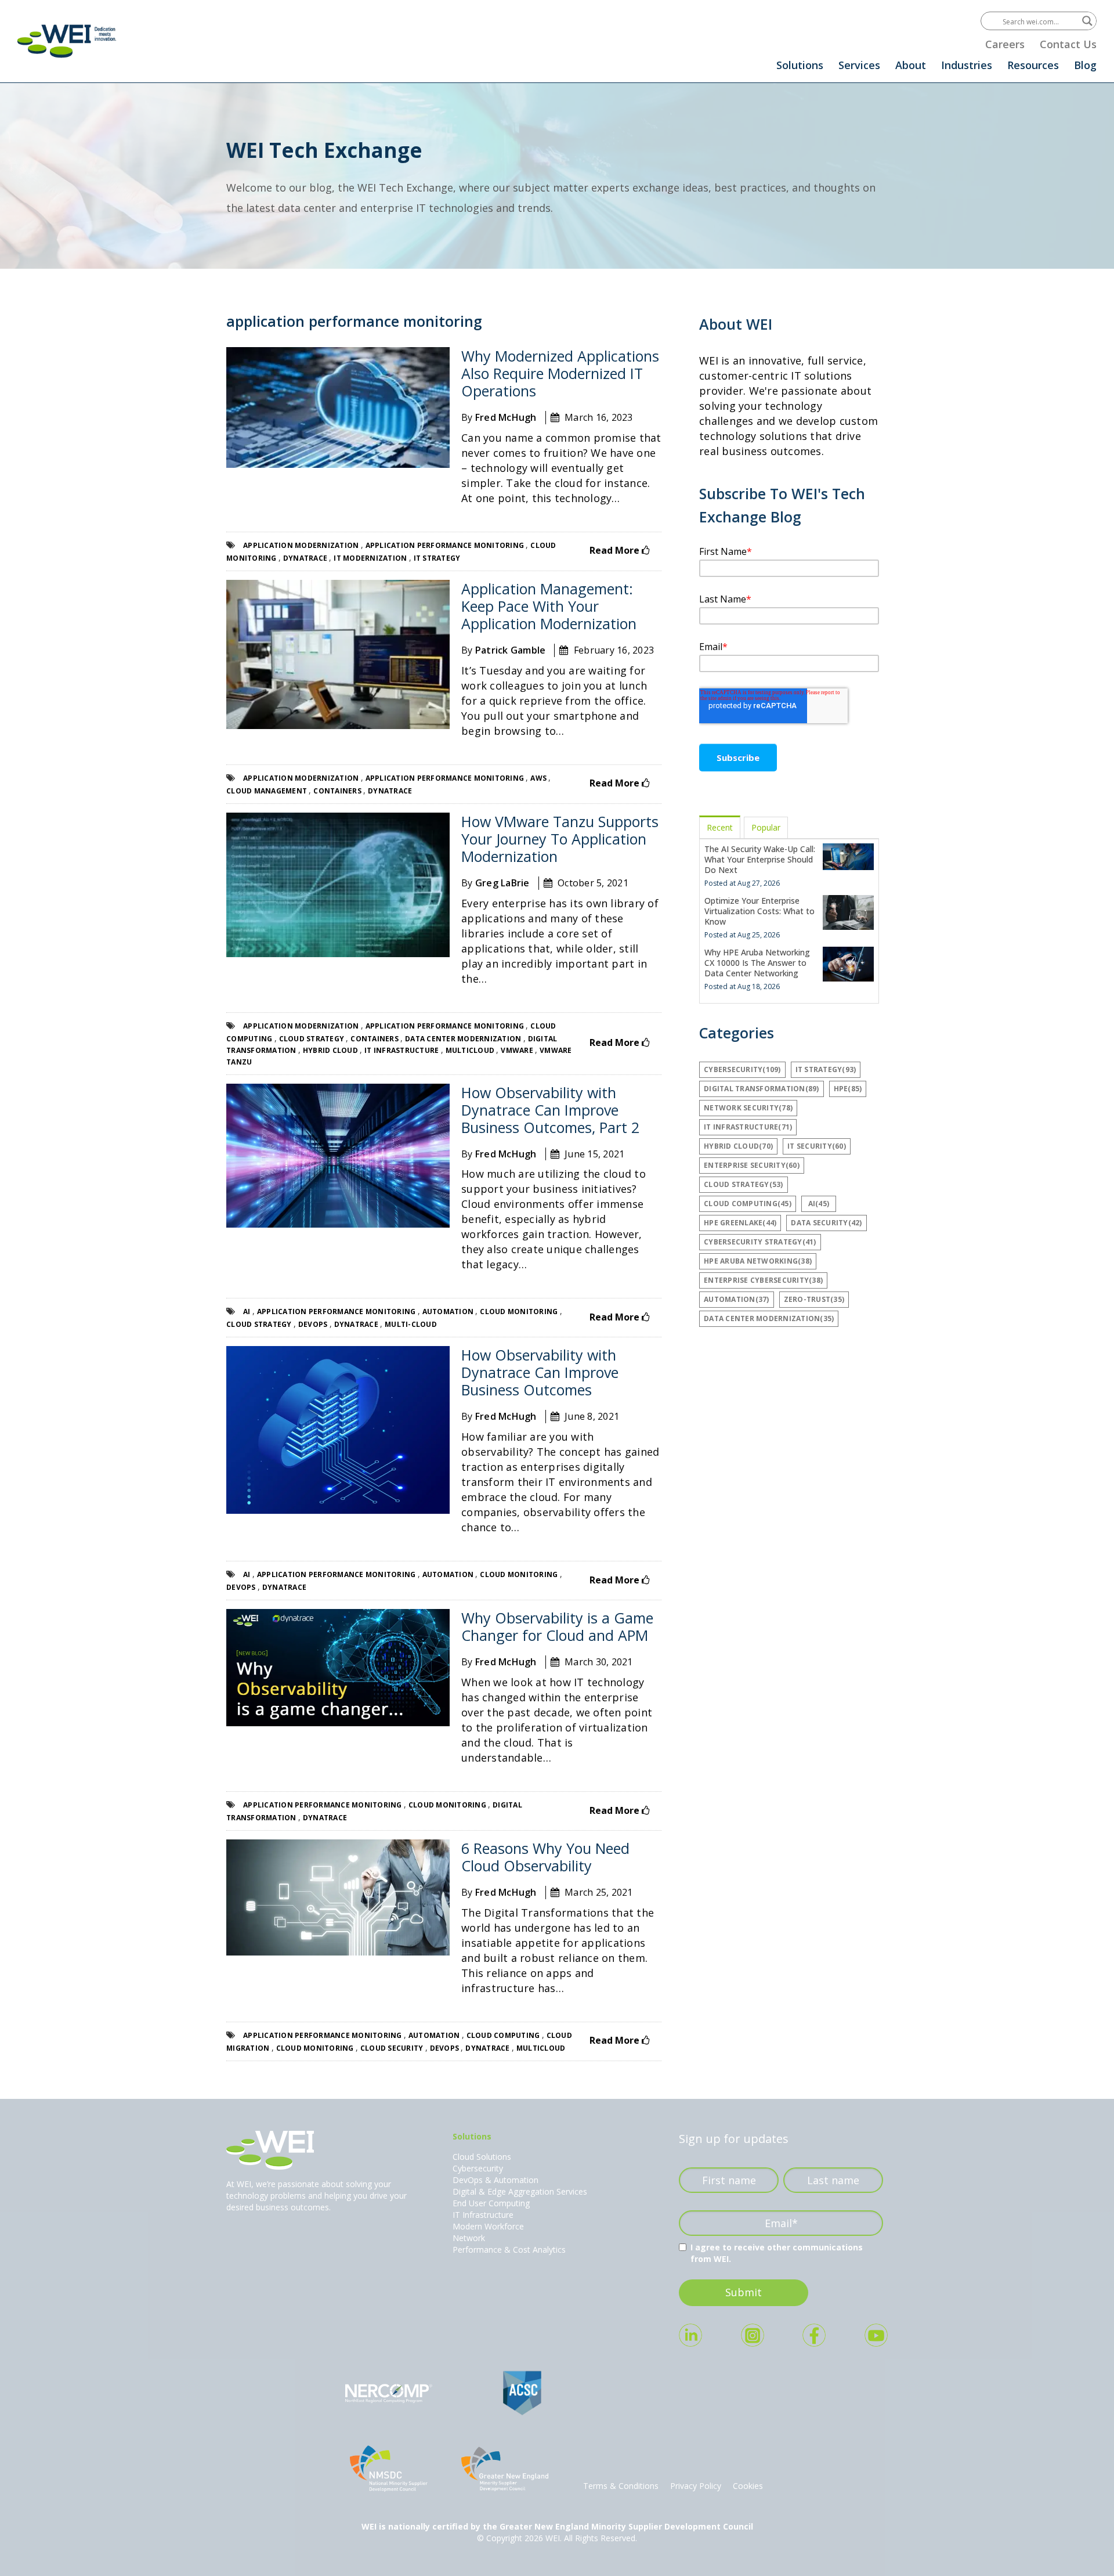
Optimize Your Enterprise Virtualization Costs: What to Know (759, 911)
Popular (766, 827)
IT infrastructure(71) (748, 1127)
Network (469, 2238)
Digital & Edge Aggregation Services (520, 2191)
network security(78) (748, 1108)
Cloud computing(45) (748, 1204)
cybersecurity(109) (742, 1069)
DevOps (314, 1324)
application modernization (302, 545)
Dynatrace (306, 558)
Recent (720, 827)
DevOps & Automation (495, 2180)
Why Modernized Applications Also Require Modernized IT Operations (560, 373)
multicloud (471, 1050)
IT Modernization (371, 558)
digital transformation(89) (762, 1089)
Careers (1005, 44)
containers (338, 791)
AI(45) (819, 1204)
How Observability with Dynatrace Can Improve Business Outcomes (540, 1372)
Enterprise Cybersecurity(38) (763, 1280)
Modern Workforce (488, 2226)
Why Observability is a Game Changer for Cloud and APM (557, 1626)
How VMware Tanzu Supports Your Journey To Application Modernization (560, 839)
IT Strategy (437, 558)
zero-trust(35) (814, 1299)
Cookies (748, 2486)
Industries (967, 65)
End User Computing (491, 2203)
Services (859, 65)
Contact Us (1068, 44)
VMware (518, 1050)
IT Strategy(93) (826, 1069)
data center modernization (464, 1039)
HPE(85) (848, 1089)
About (911, 65)
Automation (449, 1312)
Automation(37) (737, 1299)
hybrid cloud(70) (738, 1146)
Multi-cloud (411, 1324)
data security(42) (826, 1223)
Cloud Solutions (482, 2157)
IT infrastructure (403, 1050)
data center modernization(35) (769, 1318)
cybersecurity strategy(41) (760, 1242)
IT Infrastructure (483, 2215)
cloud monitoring (520, 1312)
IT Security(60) (817, 1146)
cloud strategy (313, 1039)
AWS (539, 778)
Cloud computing (504, 2035)
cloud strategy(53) (744, 1184)
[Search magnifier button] (1087, 21)
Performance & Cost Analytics (509, 2250)
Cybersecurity (478, 2168)
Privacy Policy (696, 2486)
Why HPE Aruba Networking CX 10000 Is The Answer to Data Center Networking (757, 963)
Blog (1085, 65)
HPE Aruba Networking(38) (758, 1261)
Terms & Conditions (621, 2486)
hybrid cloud (331, 1050)
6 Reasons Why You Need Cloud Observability (545, 1857)
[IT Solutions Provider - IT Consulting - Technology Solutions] (67, 41)
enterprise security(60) (752, 1165)
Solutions (800, 65)
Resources (1033, 65)
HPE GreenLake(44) (740, 1223)
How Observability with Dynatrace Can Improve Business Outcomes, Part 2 (550, 1110)
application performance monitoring (446, 545)
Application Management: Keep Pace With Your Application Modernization (549, 606)
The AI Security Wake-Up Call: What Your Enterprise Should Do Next (760, 859)
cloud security (393, 2048)
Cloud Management (267, 791)
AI (248, 1312)
